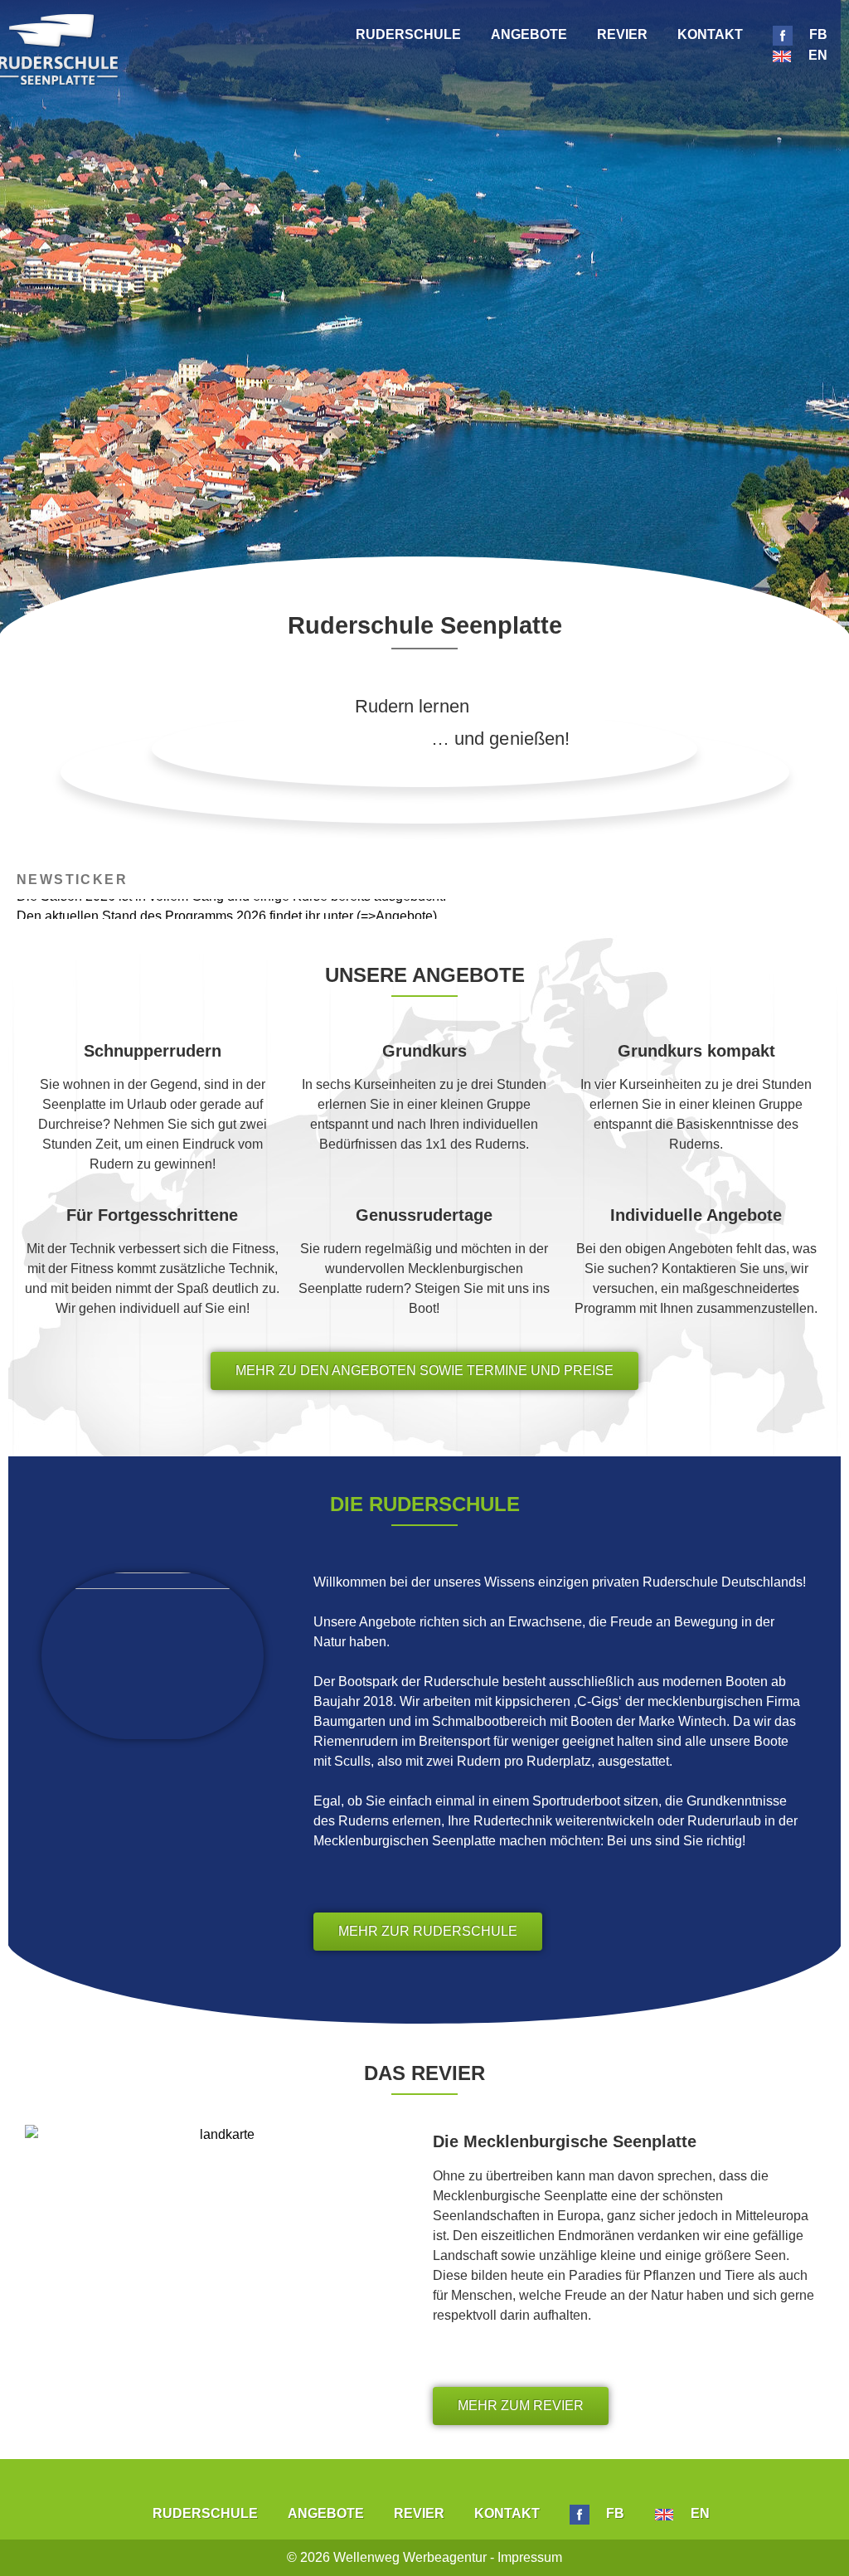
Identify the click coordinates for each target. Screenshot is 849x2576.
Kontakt (710, 34)
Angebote (529, 34)
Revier (622, 34)
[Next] (808, 909)
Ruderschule (408, 34)
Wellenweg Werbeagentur (410, 2557)
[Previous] (41, 909)
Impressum (530, 2557)
